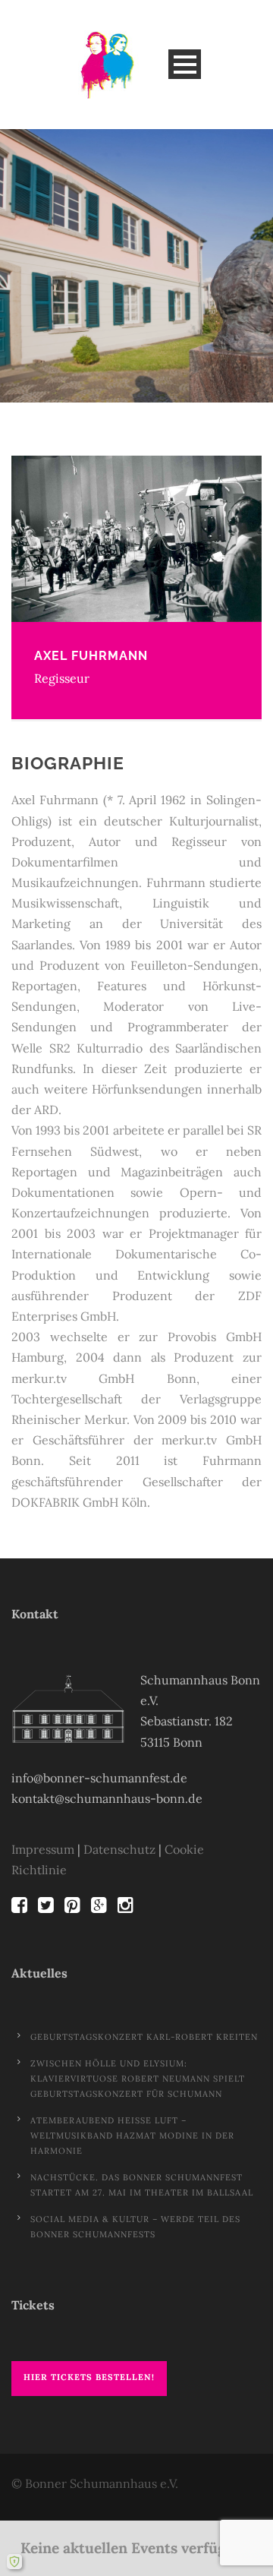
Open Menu (185, 64)
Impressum (43, 1849)
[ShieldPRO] (14, 2562)
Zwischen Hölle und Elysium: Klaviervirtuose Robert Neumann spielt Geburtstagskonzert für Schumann (138, 2079)
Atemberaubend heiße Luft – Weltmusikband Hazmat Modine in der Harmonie (132, 2136)
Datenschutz (119, 1849)
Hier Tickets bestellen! (89, 2377)
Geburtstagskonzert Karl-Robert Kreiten (144, 2037)
